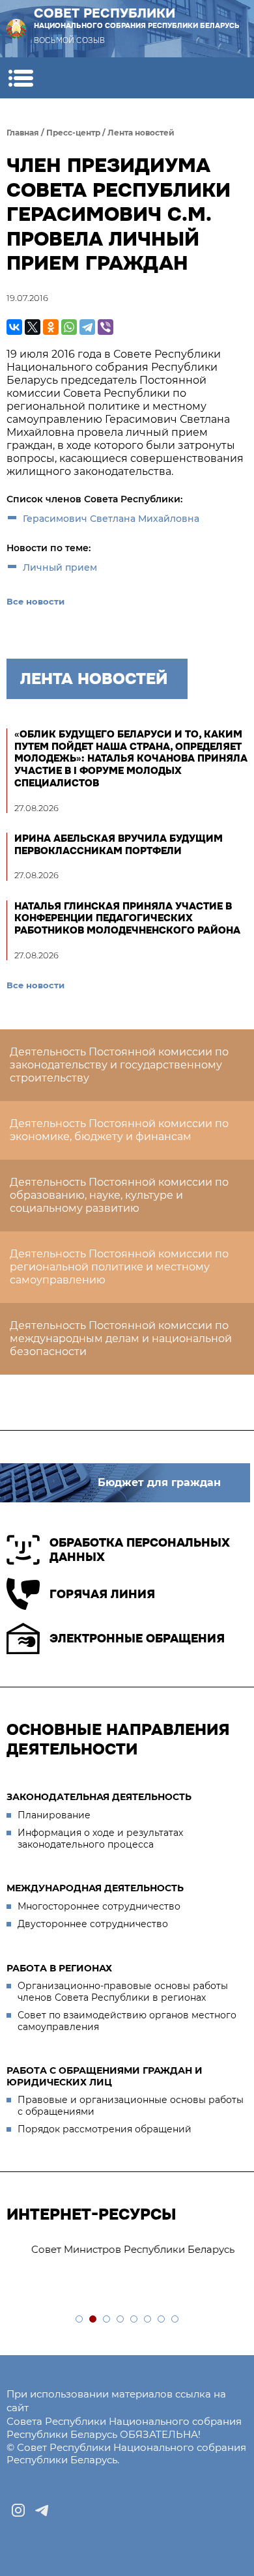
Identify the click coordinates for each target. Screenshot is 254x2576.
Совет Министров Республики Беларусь (115, 2249)
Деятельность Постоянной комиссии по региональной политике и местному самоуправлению (119, 1267)
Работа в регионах (59, 1968)
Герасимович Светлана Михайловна (112, 519)
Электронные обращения (137, 1639)
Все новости (35, 601)
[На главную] (16, 29)
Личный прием (60, 567)
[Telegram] (87, 327)
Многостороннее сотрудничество (99, 1906)
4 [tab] (121, 2320)
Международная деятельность (95, 1888)
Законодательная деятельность (99, 1797)
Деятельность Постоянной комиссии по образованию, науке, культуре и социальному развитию (119, 1195)
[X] (33, 327)
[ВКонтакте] (14, 327)
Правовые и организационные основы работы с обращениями (131, 2106)
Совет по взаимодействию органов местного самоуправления (127, 2021)
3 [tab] (107, 2320)
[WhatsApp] (69, 327)
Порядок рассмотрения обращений (105, 2129)
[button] (21, 78)
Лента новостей (141, 133)
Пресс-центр (73, 133)
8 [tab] (176, 2320)
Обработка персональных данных (140, 1550)
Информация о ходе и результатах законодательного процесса (100, 1839)
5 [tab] (134, 2320)
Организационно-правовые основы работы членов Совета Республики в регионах (123, 1992)
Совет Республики (137, 18)
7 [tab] (162, 2320)
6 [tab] (148, 2320)
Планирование (54, 1815)
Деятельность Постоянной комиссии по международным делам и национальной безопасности (121, 1338)
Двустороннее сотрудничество (93, 1924)
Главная (23, 133)
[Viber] (106, 327)
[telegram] (42, 2510)
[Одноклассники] (51, 327)
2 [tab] (93, 2320)
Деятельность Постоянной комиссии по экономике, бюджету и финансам (119, 1130)
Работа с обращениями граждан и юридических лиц (105, 2076)
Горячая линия (102, 1594)
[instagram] (18, 2510)
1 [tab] (80, 2320)
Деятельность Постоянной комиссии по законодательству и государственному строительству (119, 1065)
